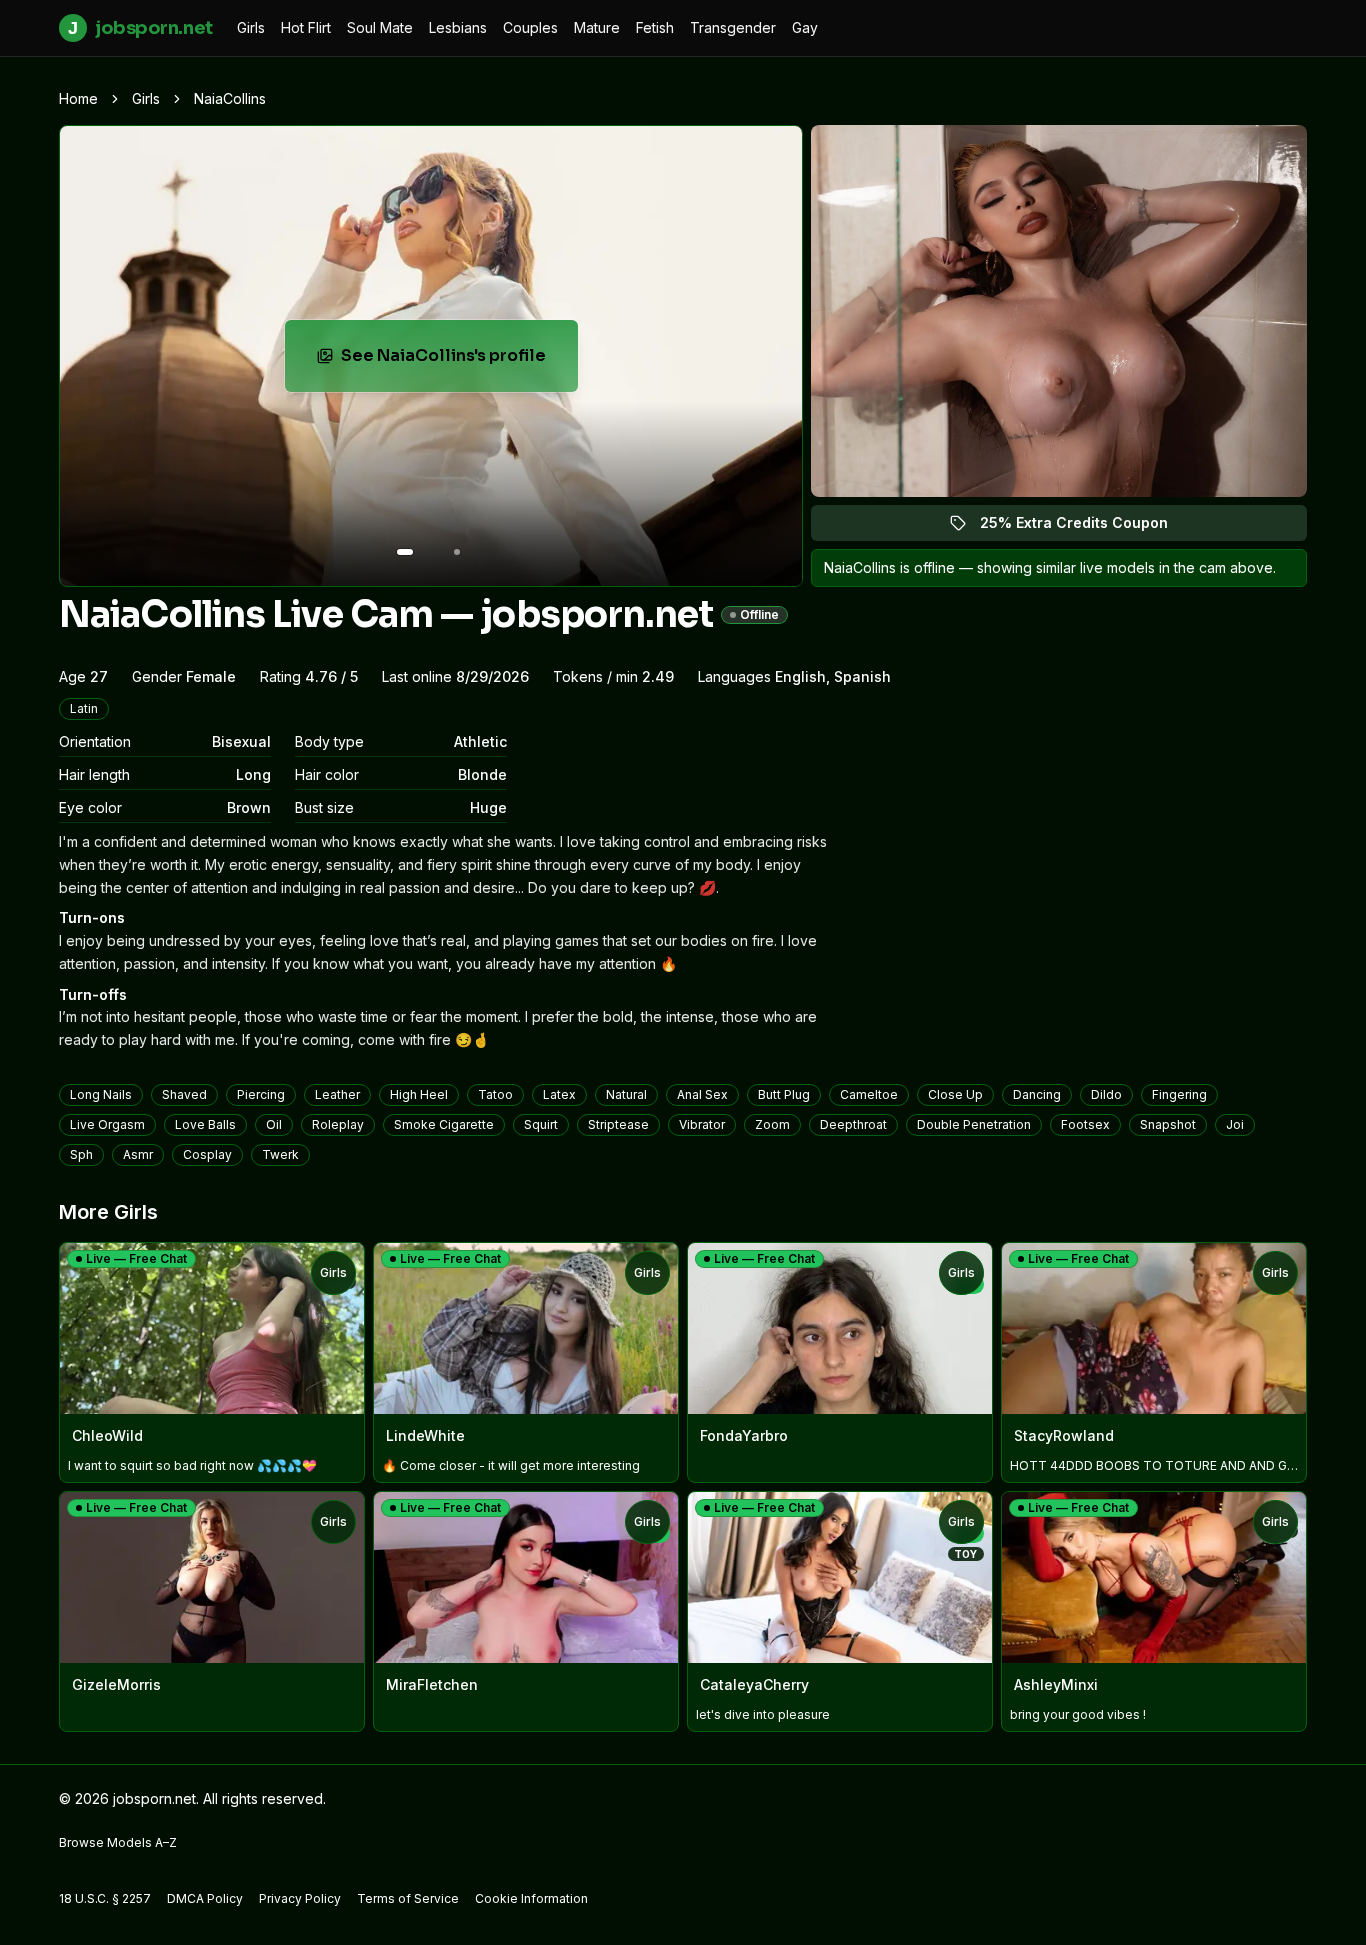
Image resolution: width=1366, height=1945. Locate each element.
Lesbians (458, 27)
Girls (251, 27)
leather (337, 1094)
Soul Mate (380, 27)
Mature (597, 27)
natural (626, 1094)
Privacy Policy (300, 1898)
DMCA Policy (205, 1898)
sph (81, 1154)
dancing (1037, 1094)
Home (78, 98)
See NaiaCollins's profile (459, 361)
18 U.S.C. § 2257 (105, 1898)
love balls (205, 1124)
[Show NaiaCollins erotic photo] (405, 552)
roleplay (338, 1124)
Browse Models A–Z (118, 1842)
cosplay (207, 1154)
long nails (101, 1094)
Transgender (733, 27)
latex (559, 1094)
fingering (1179, 1094)
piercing (261, 1094)
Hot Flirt (306, 27)
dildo (1106, 1094)
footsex (1085, 1124)
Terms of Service (408, 1898)
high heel (419, 1094)
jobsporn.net (140, 28)
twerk (280, 1154)
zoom (772, 1124)
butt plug (784, 1094)
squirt (541, 1124)
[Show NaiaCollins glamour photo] (457, 552)
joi (1235, 1124)
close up (955, 1094)
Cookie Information (531, 1898)
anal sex (702, 1094)
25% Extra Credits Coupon (1085, 527)
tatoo (495, 1094)
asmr (138, 1154)
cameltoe (869, 1094)
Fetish (655, 27)
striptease (618, 1124)
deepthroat (853, 1124)
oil (274, 1124)
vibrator (702, 1124)
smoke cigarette (444, 1124)
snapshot (1168, 1124)
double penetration (974, 1124)
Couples (530, 27)
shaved (184, 1094)
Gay (805, 27)
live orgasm (107, 1124)
